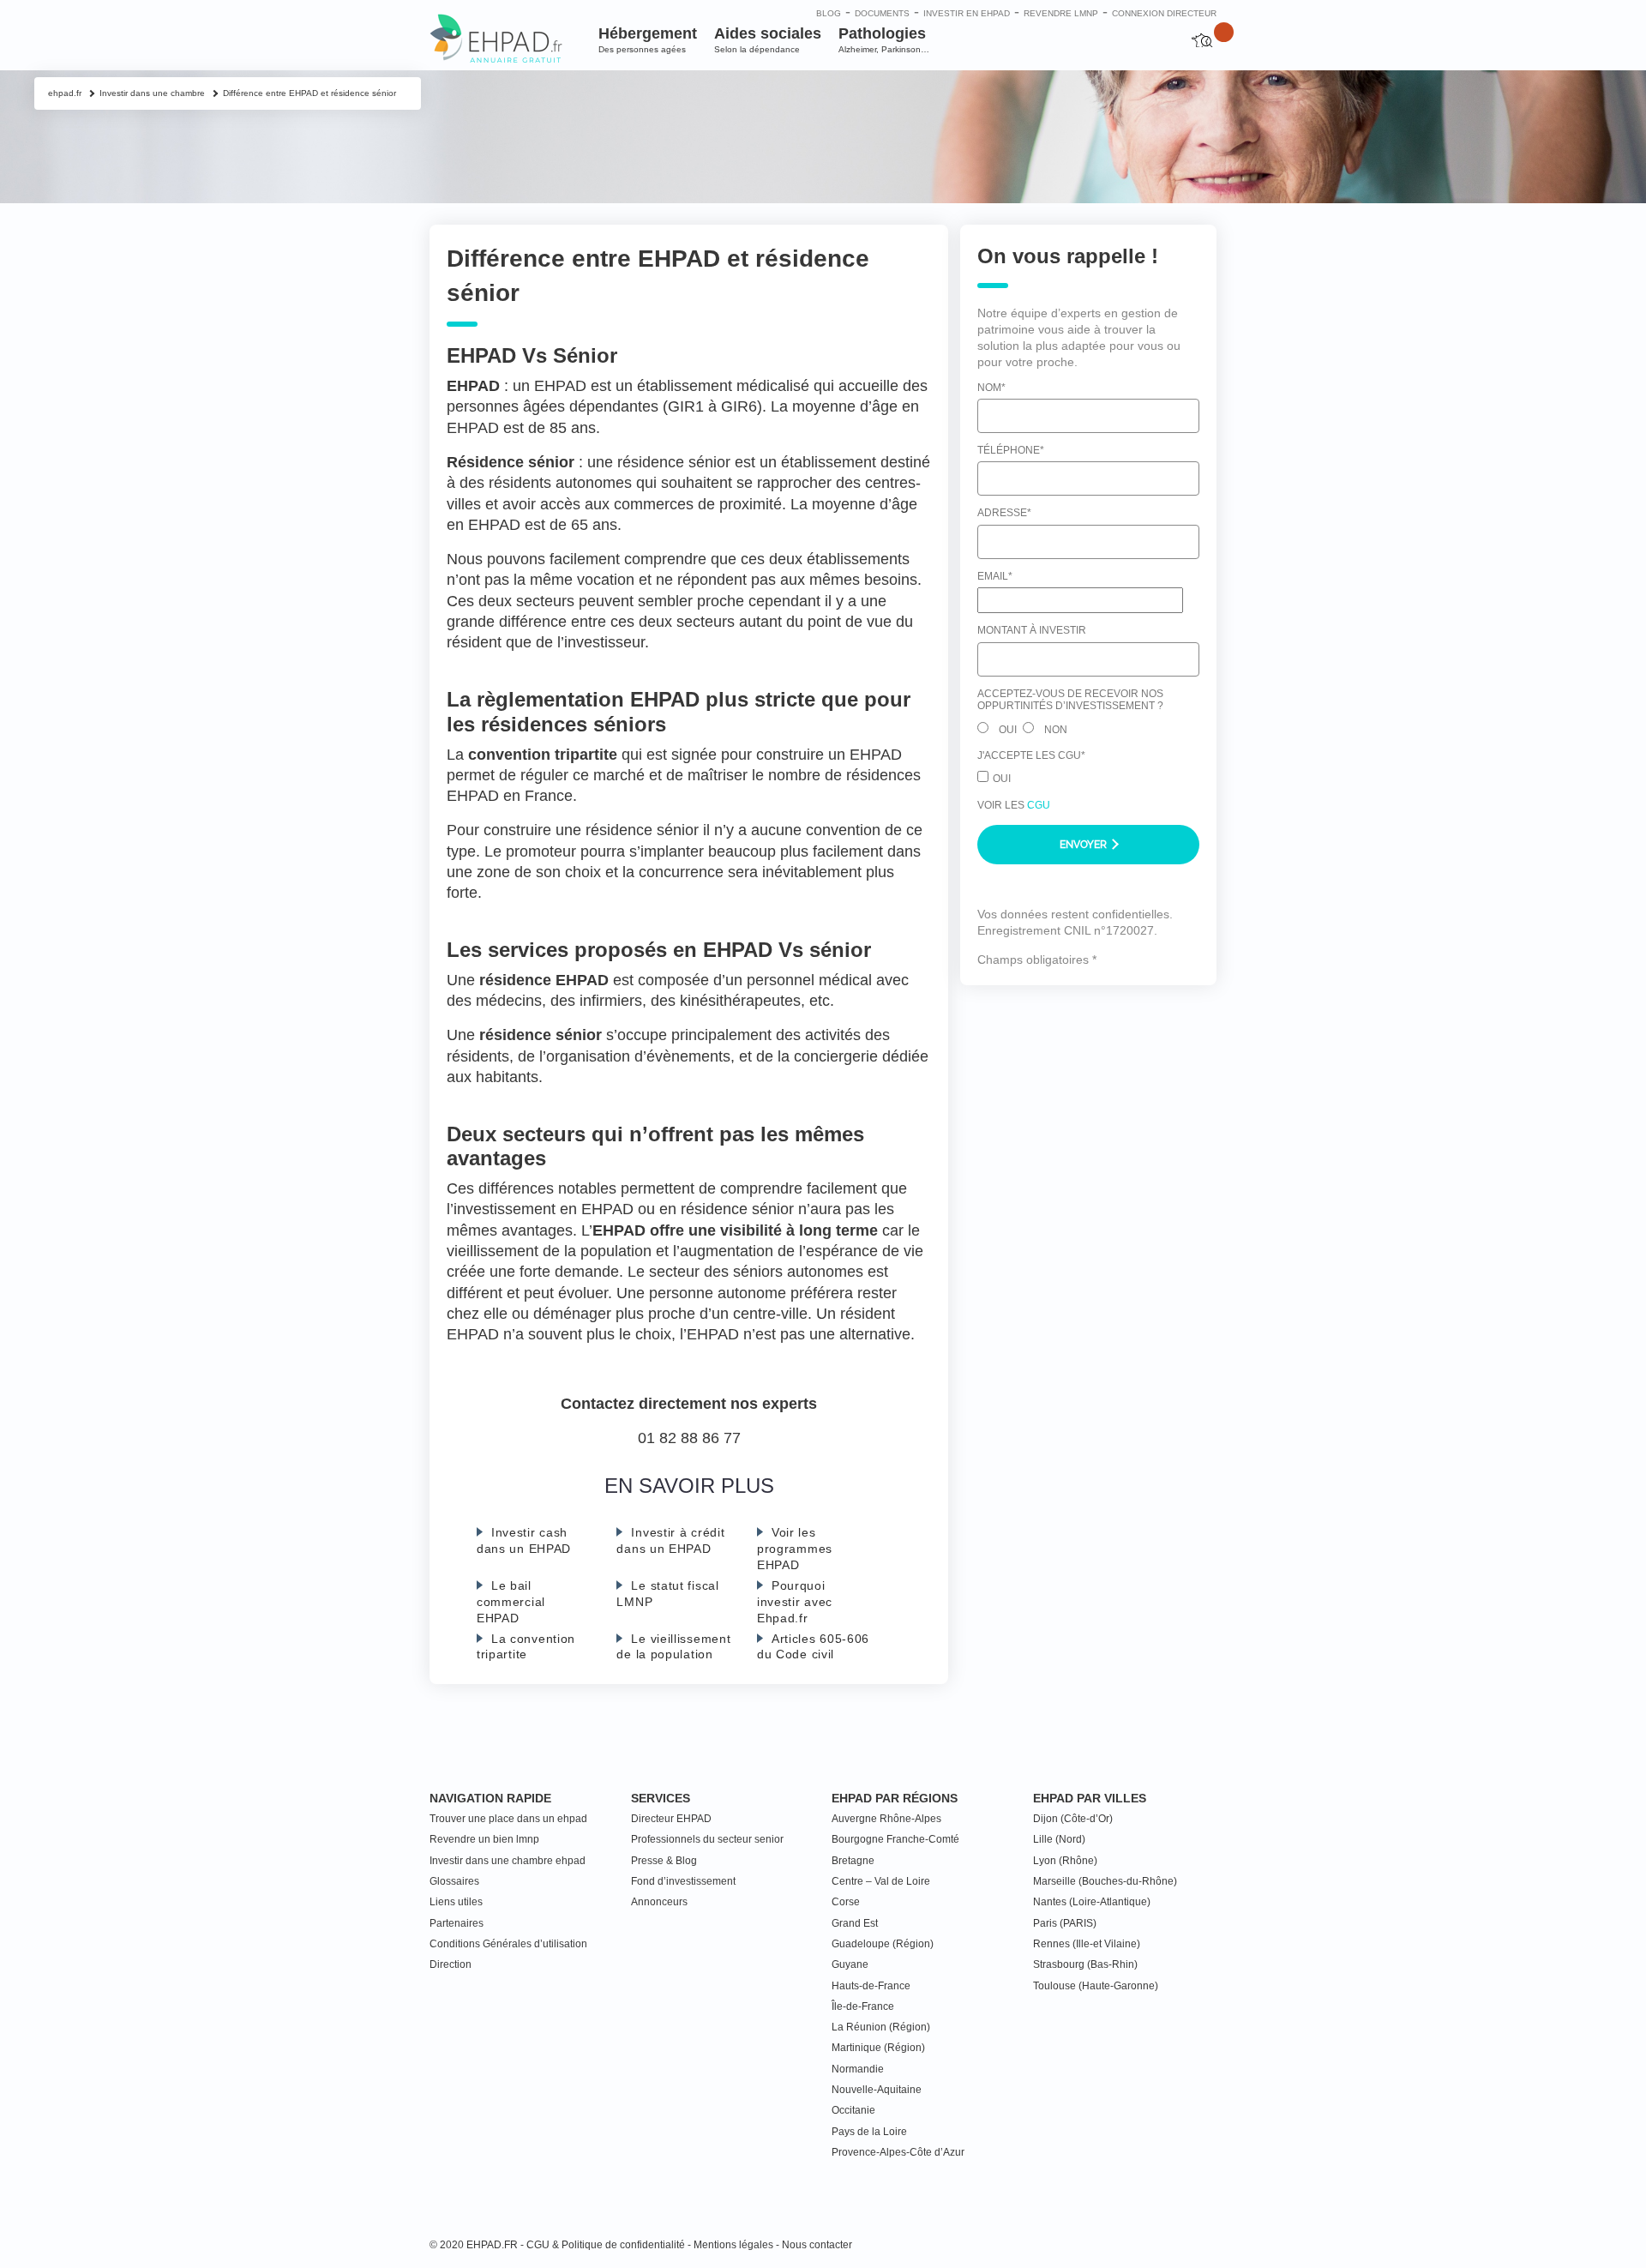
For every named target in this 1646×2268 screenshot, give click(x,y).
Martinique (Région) (878, 2048)
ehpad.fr (65, 93)
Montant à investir (1032, 630)
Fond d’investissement (683, 1881)
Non (1056, 729)
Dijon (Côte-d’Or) (1073, 1819)
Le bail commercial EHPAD (511, 1602)
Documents (882, 13)
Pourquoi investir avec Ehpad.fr (795, 1602)
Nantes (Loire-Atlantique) (1092, 1902)
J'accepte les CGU (1031, 755)
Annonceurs (659, 1902)
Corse (846, 1902)
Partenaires (457, 1923)
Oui (1008, 729)
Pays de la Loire (869, 2132)
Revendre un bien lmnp (484, 1839)
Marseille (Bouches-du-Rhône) (1105, 1881)
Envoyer (1084, 845)
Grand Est (855, 1923)
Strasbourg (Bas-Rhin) (1085, 1964)
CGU (1039, 804)
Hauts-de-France (871, 1986)
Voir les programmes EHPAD (795, 1549)
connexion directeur (1164, 13)
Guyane (850, 1964)
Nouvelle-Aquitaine (877, 2090)
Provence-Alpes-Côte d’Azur (898, 2152)
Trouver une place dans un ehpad (508, 1819)
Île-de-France (863, 2006)
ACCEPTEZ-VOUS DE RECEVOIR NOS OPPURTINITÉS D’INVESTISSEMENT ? (1070, 700)
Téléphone (1011, 450)
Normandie (858, 2069)
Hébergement (648, 39)
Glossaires (454, 1881)
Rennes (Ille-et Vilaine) (1087, 1944)
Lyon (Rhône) (1065, 1861)
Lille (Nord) (1059, 1839)
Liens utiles (456, 1902)
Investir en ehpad (967, 13)
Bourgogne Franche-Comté (895, 1839)
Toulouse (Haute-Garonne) (1096, 1986)
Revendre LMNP (1061, 13)
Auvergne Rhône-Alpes (886, 1819)
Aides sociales (768, 39)
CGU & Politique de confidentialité (606, 2245)
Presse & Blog (664, 1861)
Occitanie (853, 2110)
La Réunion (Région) (881, 2027)
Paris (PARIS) (1065, 1923)
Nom (991, 387)
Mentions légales (733, 2245)
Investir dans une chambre (152, 93)
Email (995, 576)
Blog (829, 13)
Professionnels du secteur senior (707, 1839)
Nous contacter (817, 2245)
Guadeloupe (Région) (883, 1944)
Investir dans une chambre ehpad (508, 1861)
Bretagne (853, 1861)
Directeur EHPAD (671, 1819)
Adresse (1004, 513)
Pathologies (884, 39)
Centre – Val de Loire (881, 1881)
